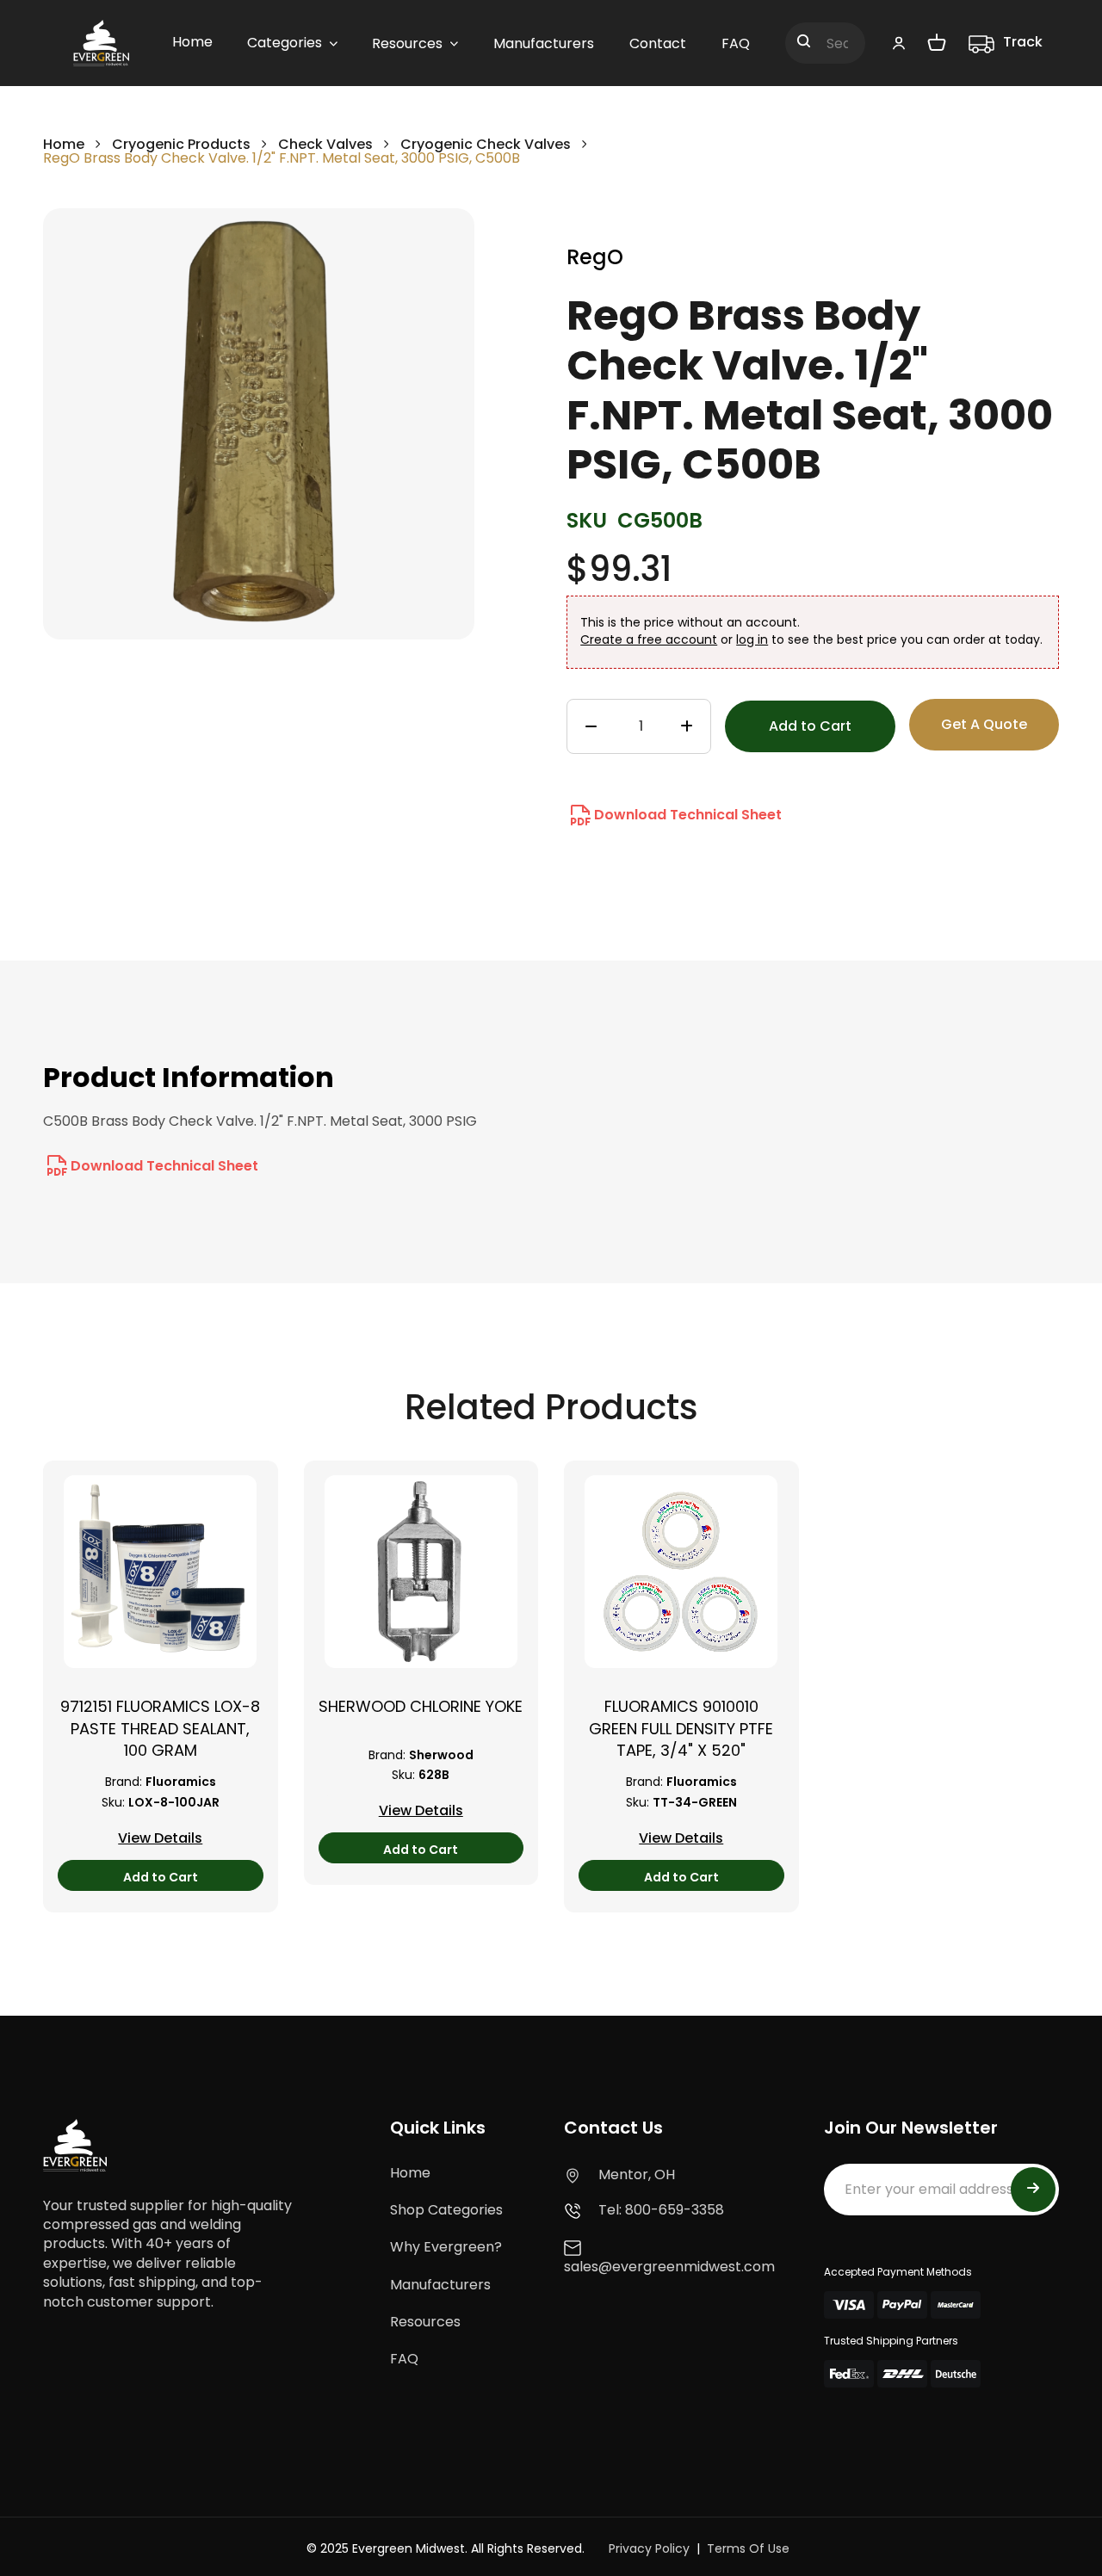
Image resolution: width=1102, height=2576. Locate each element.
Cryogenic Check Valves (486, 144)
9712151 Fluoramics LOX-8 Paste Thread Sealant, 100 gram (160, 1728)
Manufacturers (440, 2285)
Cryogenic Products (181, 144)
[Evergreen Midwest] (101, 43)
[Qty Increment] (687, 727)
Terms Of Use (748, 2548)
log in (752, 639)
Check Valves (325, 144)
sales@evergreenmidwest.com (669, 2267)
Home (64, 144)
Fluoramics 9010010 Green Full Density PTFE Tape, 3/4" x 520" (681, 1728)
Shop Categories (446, 2210)
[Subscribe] (1033, 2190)
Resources (425, 2322)
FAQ (404, 2359)
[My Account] (899, 42)
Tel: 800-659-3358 (661, 2210)
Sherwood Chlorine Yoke (421, 1706)
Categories (285, 43)
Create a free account (649, 639)
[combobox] (825, 43)
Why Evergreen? (446, 2247)
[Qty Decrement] (591, 727)
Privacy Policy (649, 2548)
